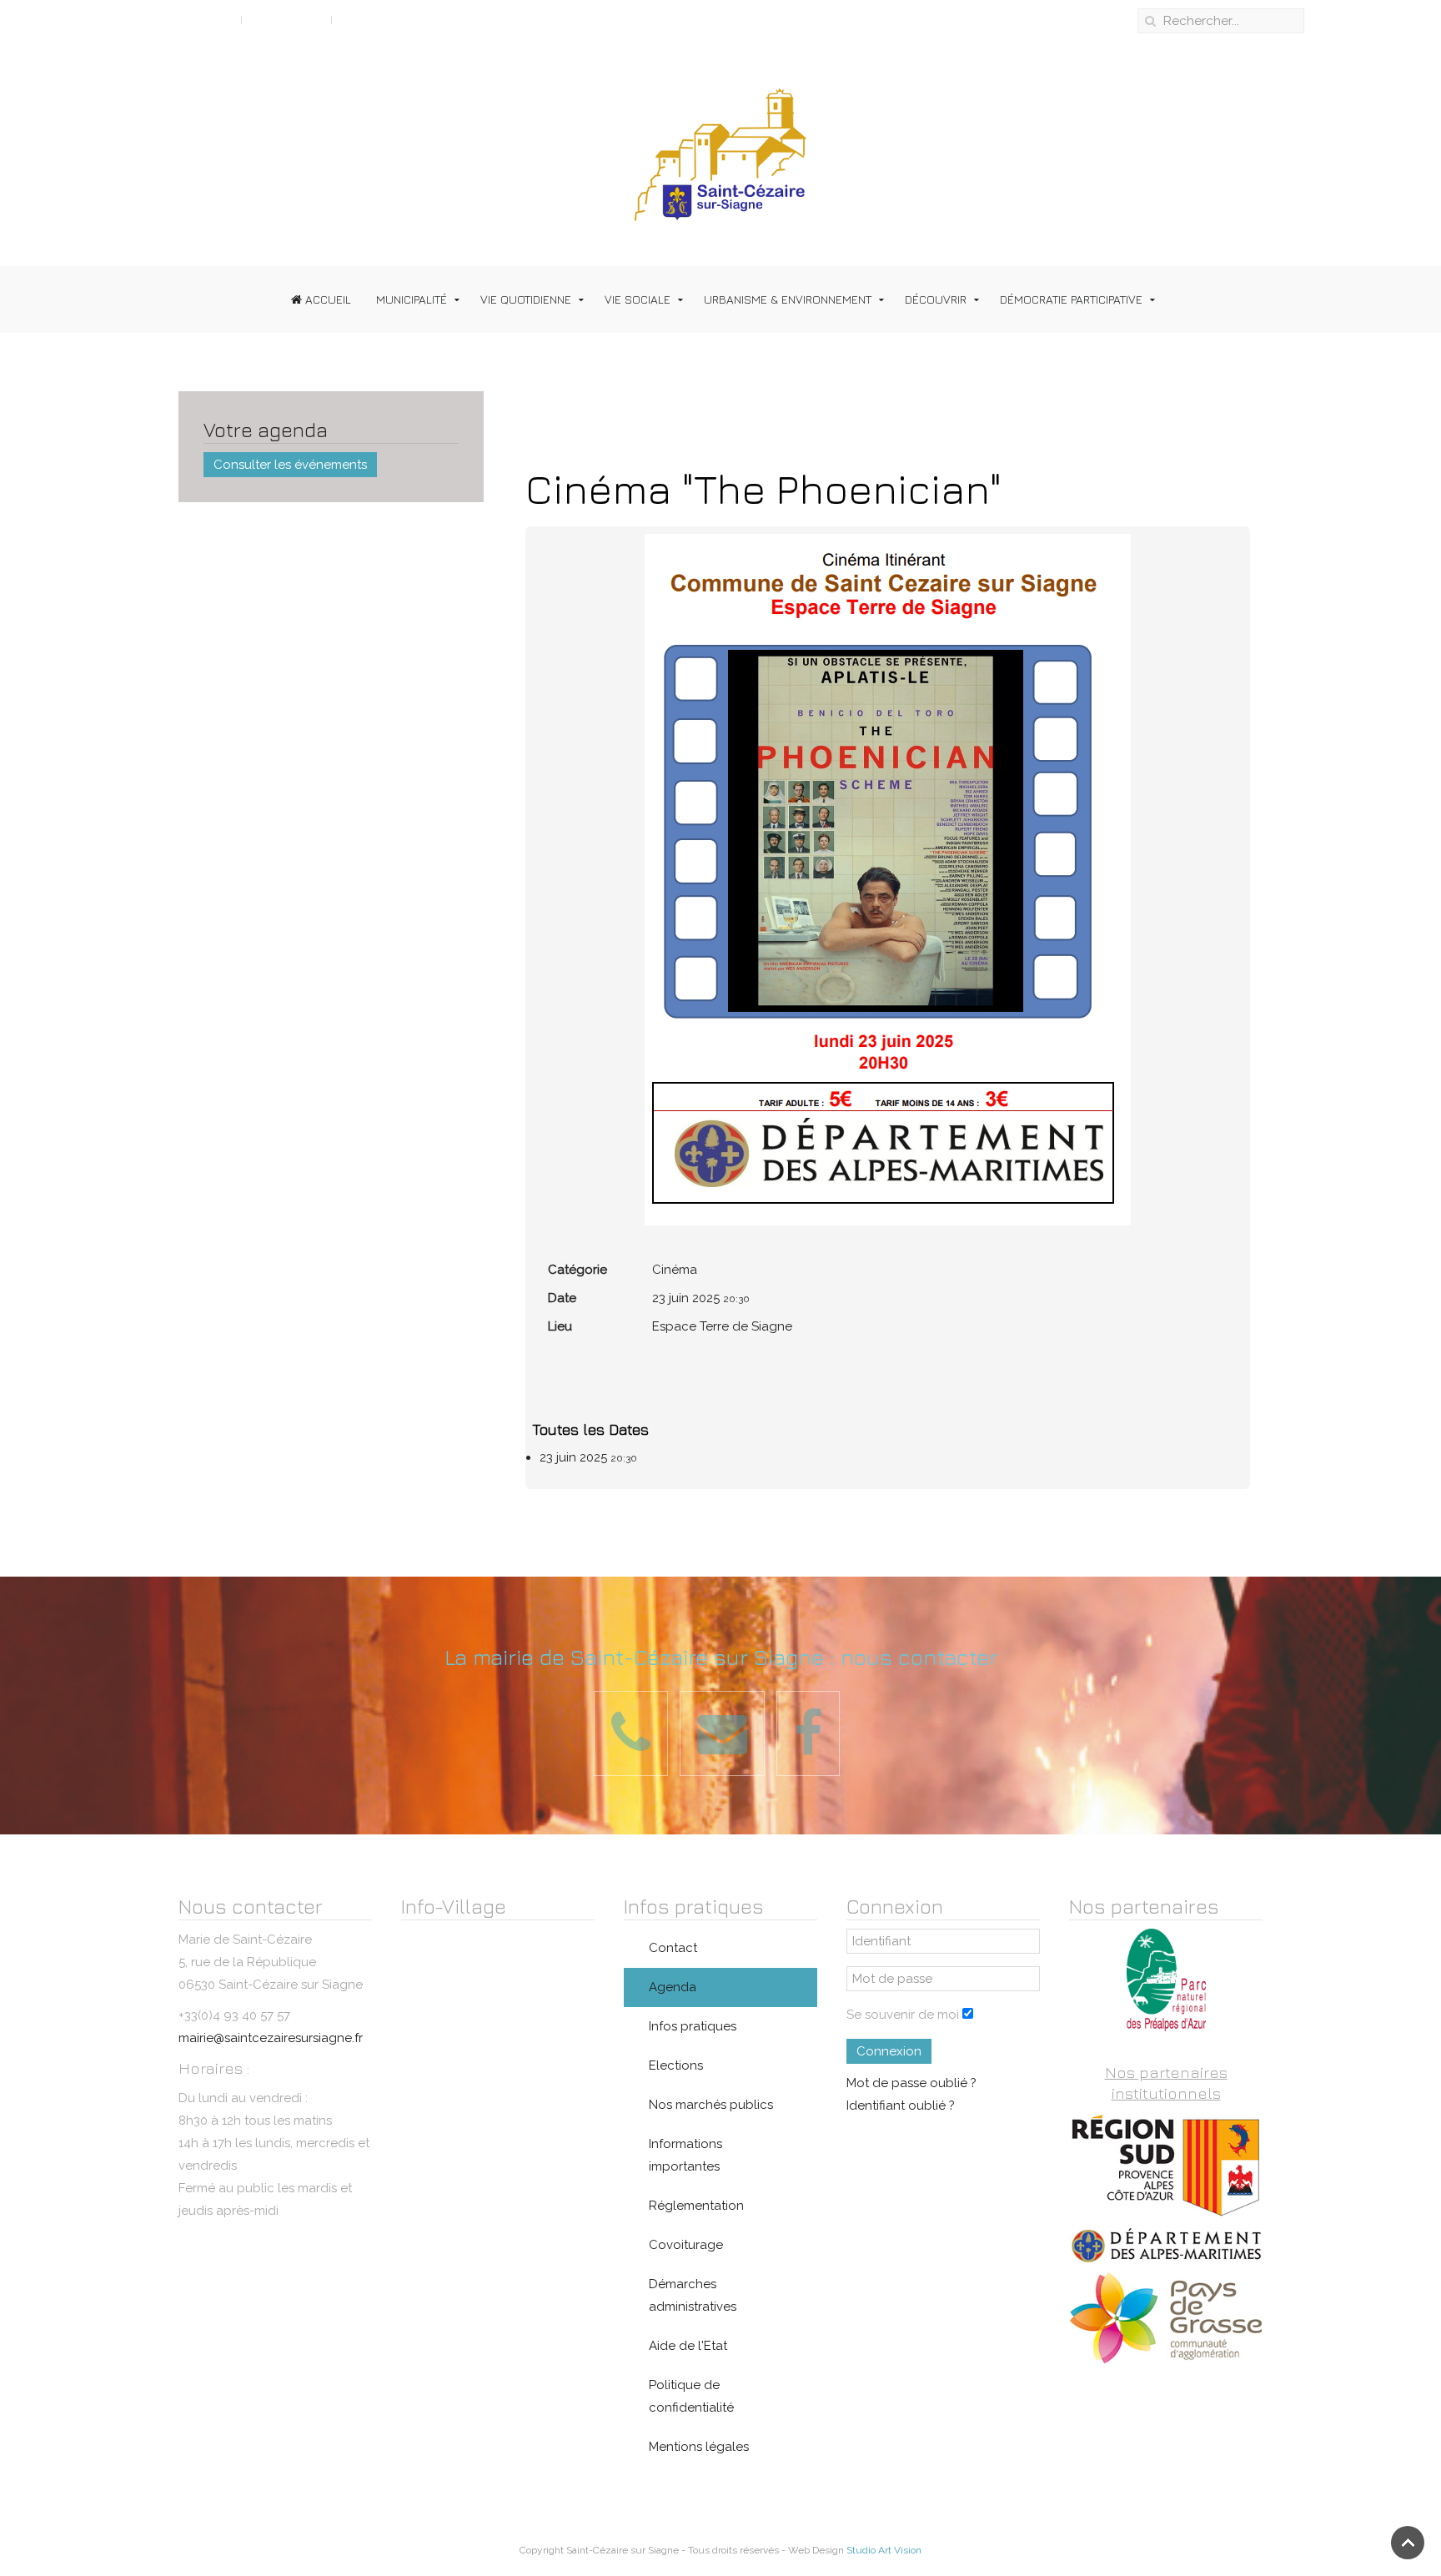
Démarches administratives (693, 2295)
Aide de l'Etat (688, 2346)
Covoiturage (686, 2245)
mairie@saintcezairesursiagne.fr (271, 2038)
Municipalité (412, 299)
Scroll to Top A (189, 19)
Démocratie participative (1071, 299)
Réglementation (696, 2206)
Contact (673, 1948)
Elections (676, 2065)
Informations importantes (685, 2155)
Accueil (326, 299)
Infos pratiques (693, 2026)
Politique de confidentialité (691, 2396)
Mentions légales (699, 2447)
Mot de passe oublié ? (911, 2083)
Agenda (673, 1987)
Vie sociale (638, 299)
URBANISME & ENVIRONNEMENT (788, 299)
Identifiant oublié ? (901, 2106)
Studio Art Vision (884, 2550)
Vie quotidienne (526, 299)
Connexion (889, 2051)
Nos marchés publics (711, 2105)
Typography (286, 19)
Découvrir (936, 299)
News (356, 19)
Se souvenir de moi (903, 2015)
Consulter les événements (290, 465)
